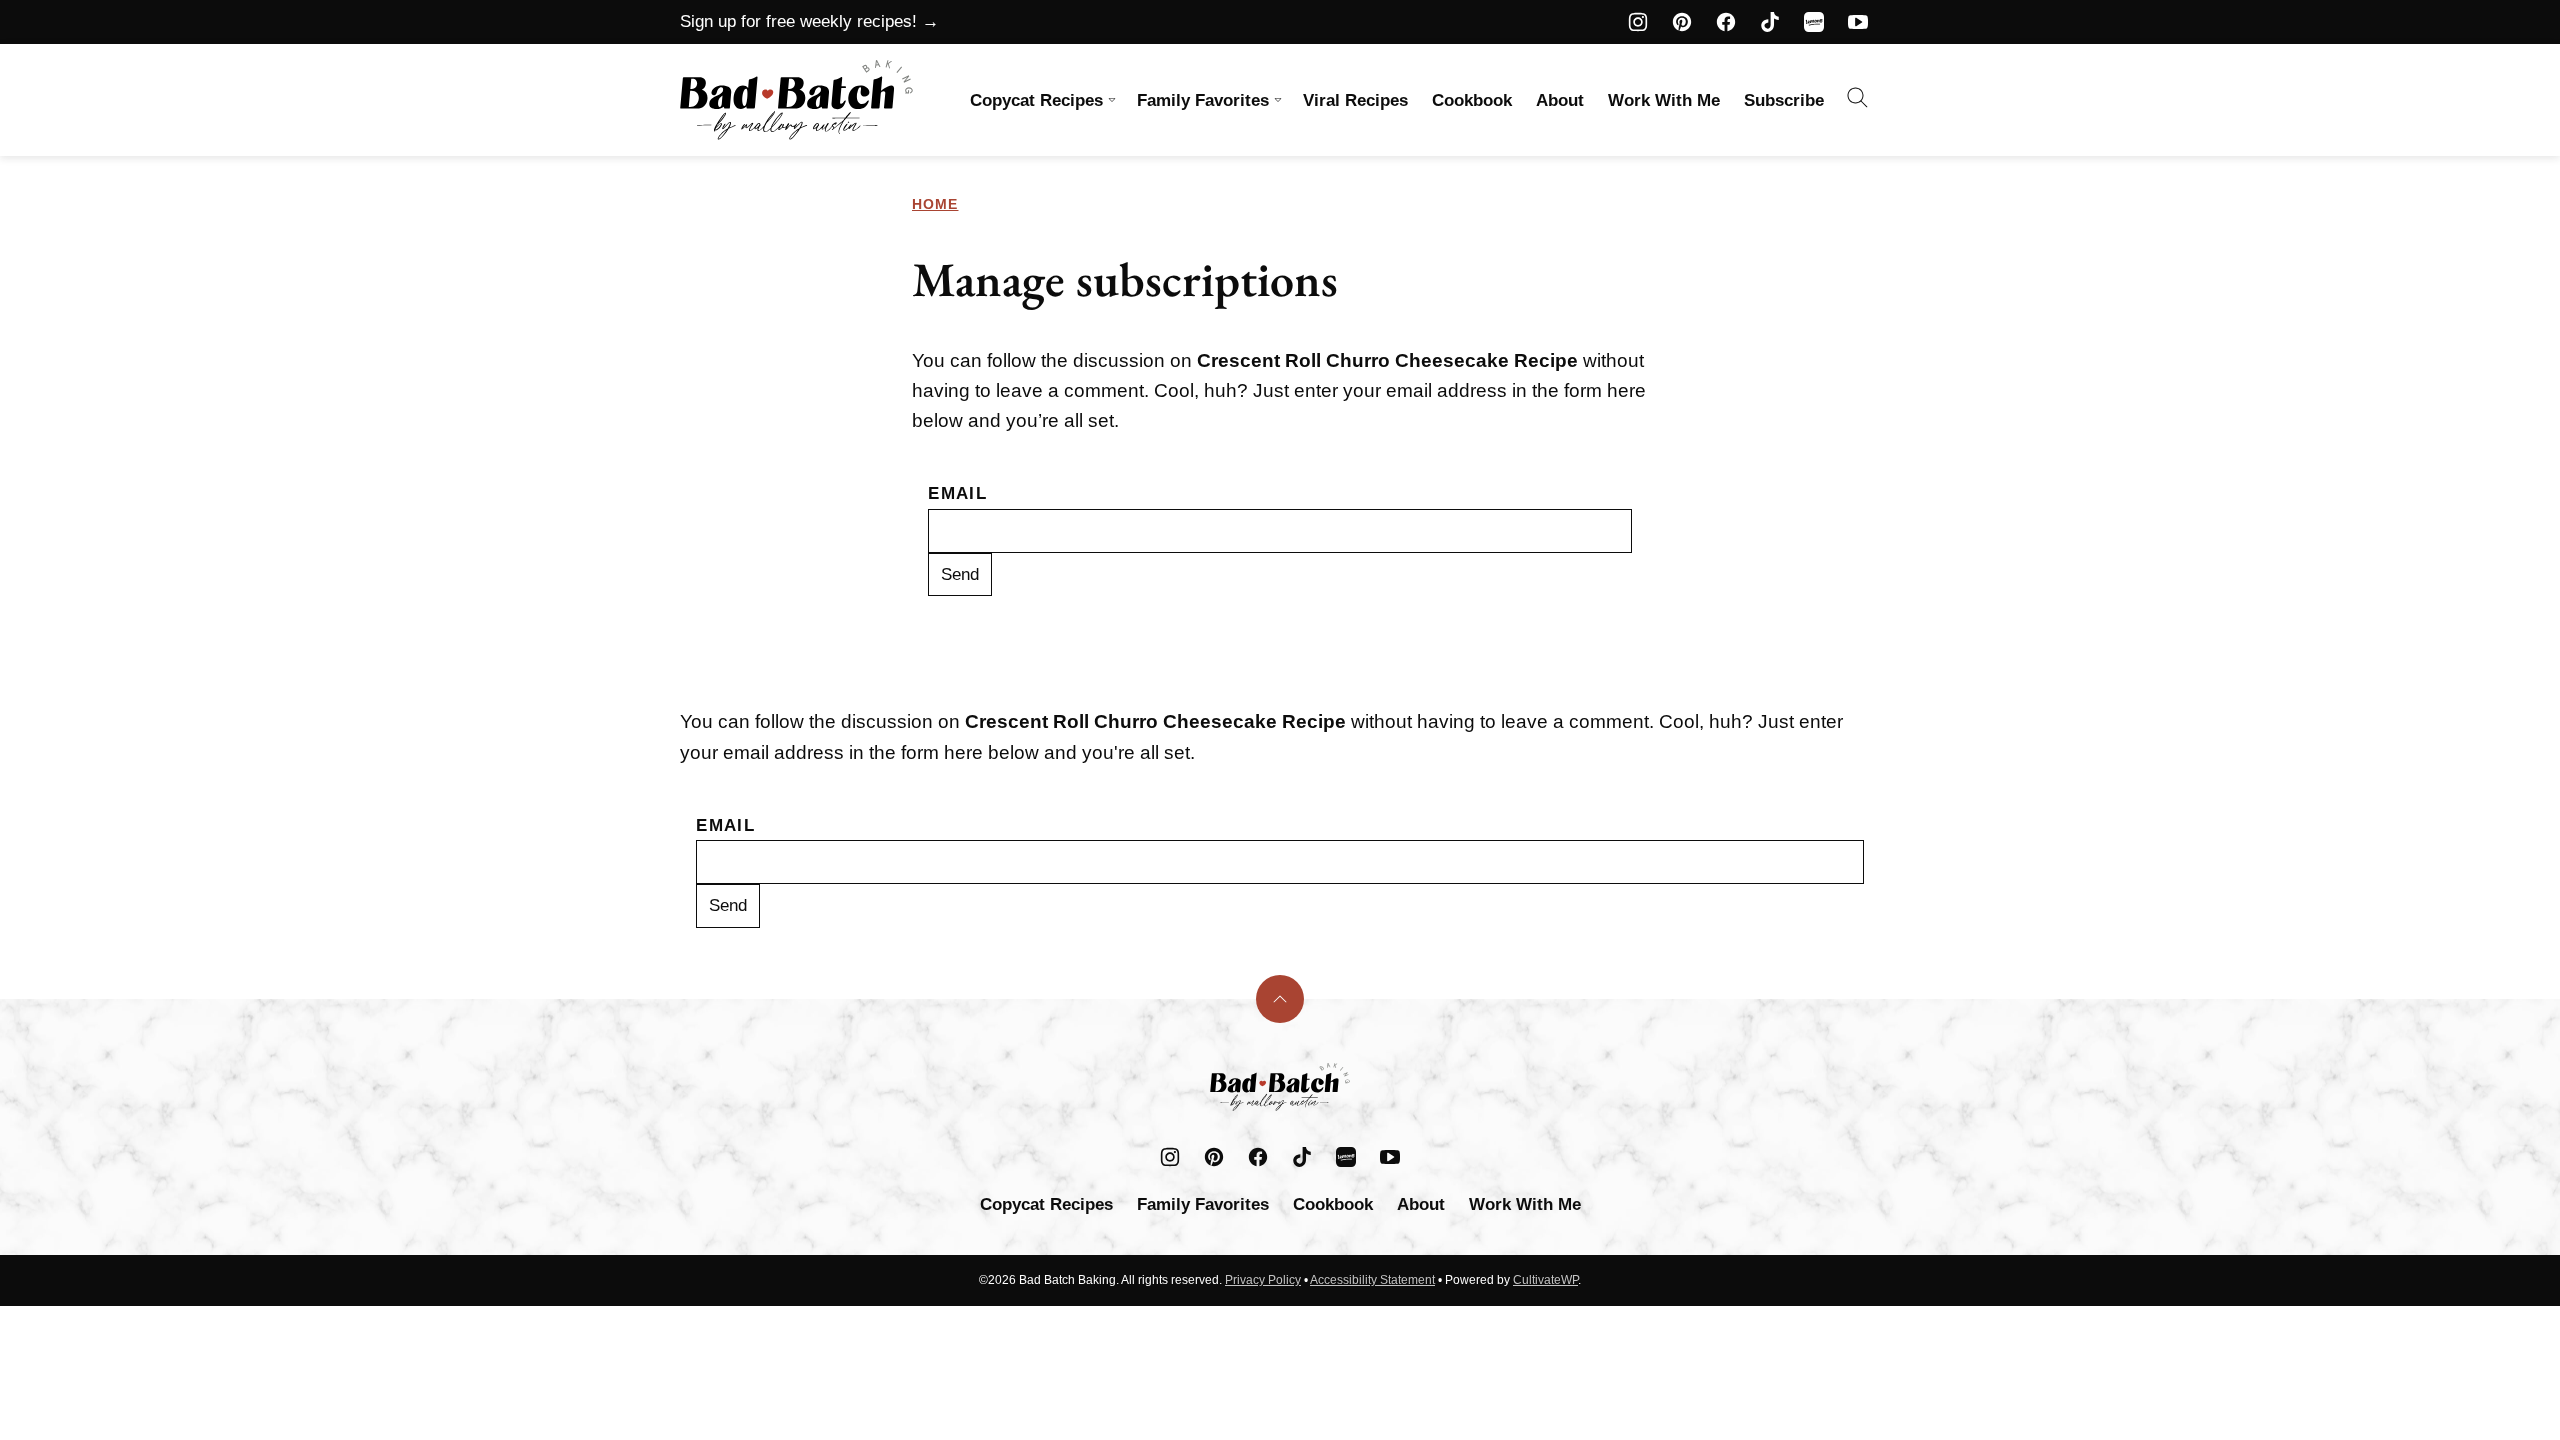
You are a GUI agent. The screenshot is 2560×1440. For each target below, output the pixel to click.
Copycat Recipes (1036, 100)
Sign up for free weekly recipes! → (809, 21)
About (1560, 100)
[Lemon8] (1814, 22)
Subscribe (1784, 100)
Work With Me (1664, 100)
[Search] (1858, 98)
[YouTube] (1858, 22)
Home (935, 204)
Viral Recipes (1355, 100)
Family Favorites (1203, 100)
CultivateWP (1545, 1280)
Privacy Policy (1263, 1280)
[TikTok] (1770, 22)
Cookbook (1472, 100)
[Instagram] (1638, 22)
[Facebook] (1726, 22)
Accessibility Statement (1372, 1280)
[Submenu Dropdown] (1112, 100)
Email (957, 493)
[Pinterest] (1682, 22)
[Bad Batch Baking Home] (796, 100)
